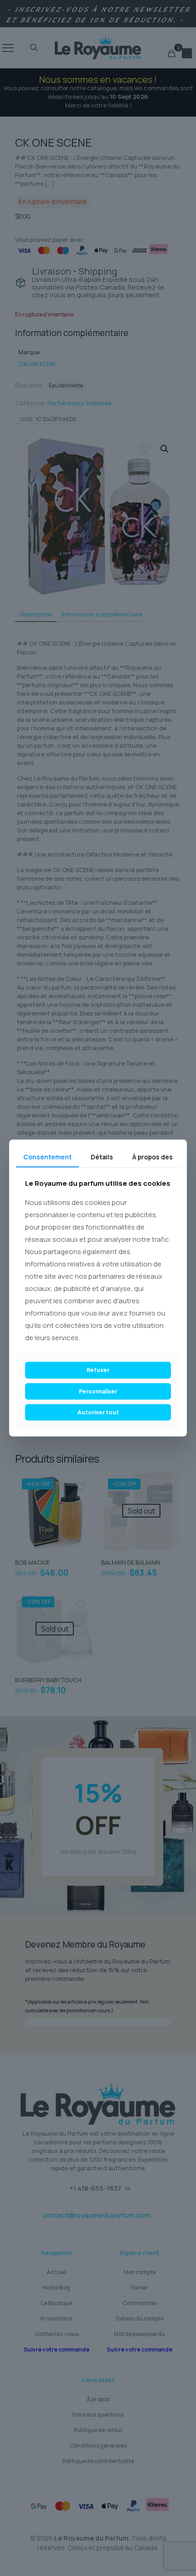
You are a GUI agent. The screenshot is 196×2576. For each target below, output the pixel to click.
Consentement (47, 1156)
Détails (102, 1156)
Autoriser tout (98, 1412)
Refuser (98, 1370)
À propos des (152, 1156)
